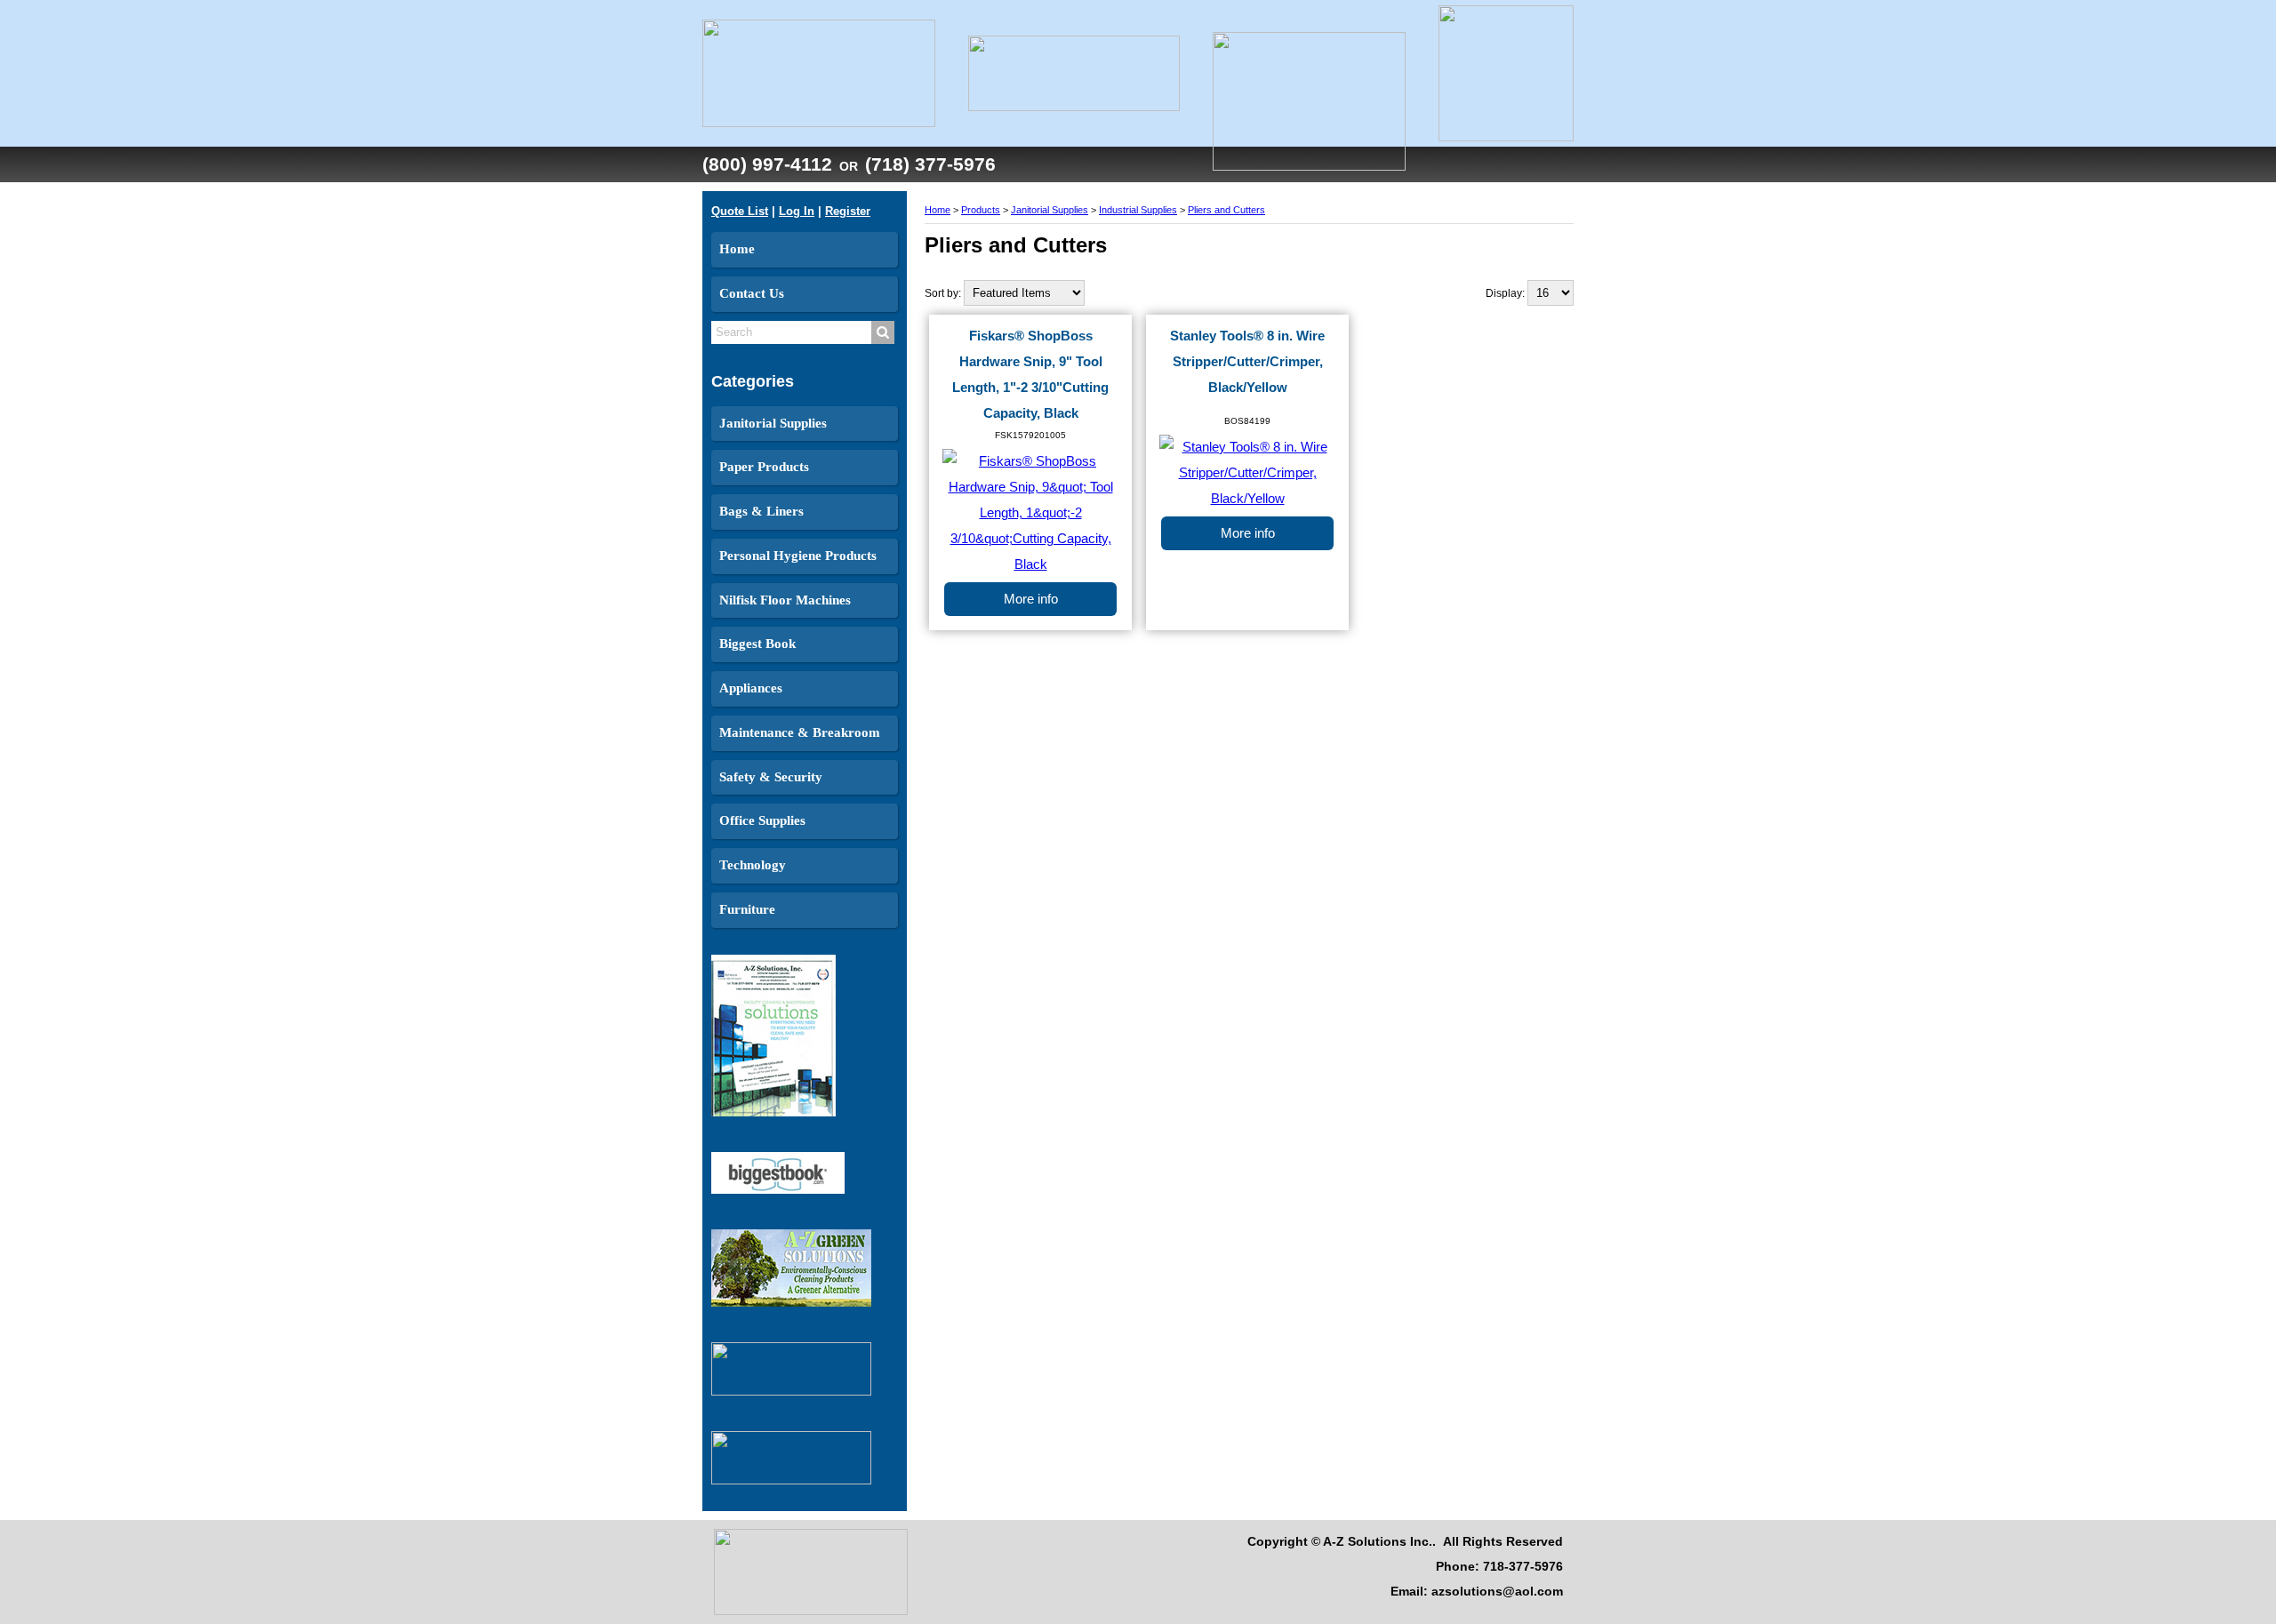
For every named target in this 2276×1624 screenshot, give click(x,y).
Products (981, 210)
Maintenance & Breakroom (800, 732)
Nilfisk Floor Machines (785, 600)
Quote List (740, 211)
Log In (797, 211)
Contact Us (752, 293)
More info (1031, 599)
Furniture (747, 909)
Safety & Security (771, 777)
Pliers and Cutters (1226, 210)
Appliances (751, 688)
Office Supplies (762, 820)
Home (737, 249)
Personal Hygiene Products (798, 556)
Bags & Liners (761, 511)
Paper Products (764, 467)
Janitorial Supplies (773, 423)
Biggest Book (757, 644)
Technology (753, 865)
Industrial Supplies (1138, 210)
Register (848, 211)
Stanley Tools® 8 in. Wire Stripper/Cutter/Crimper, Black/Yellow (1247, 362)
